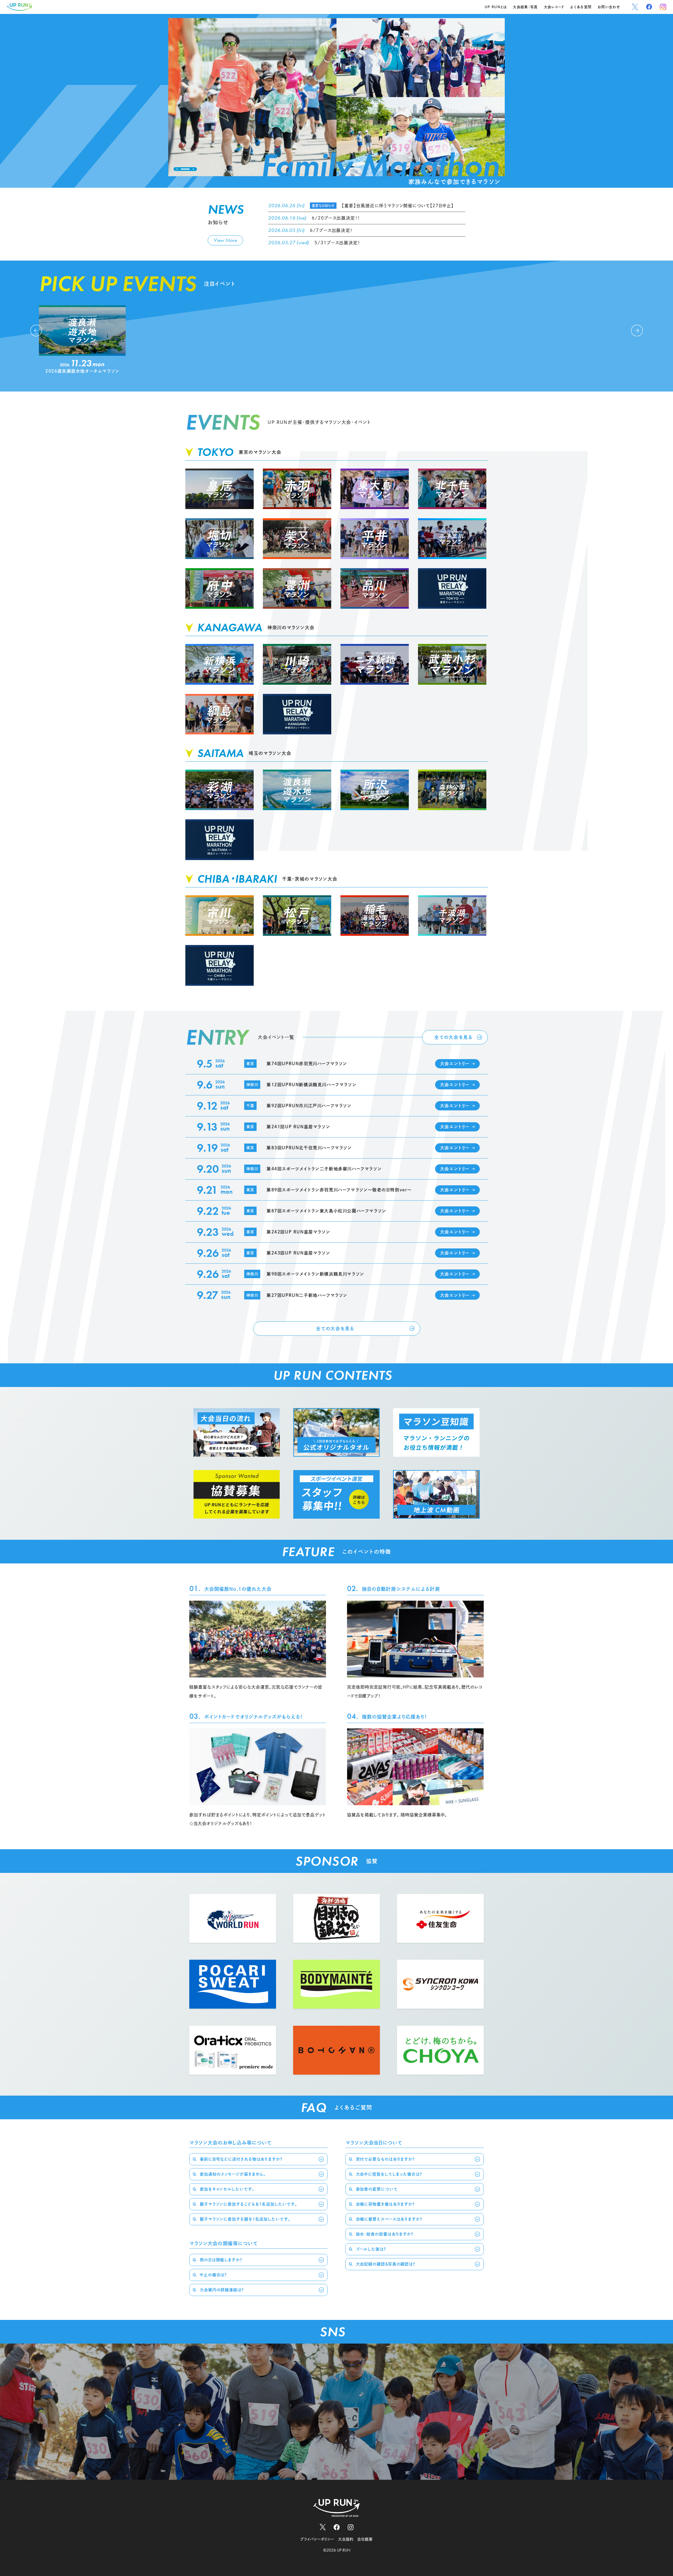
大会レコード (554, 7)
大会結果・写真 (525, 7)
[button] (177, 169)
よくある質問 (581, 7)
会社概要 (365, 2539)
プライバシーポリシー (317, 2539)
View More (225, 240)
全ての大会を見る (453, 1037)
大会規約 (346, 2539)
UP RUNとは (496, 7)
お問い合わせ (609, 7)
